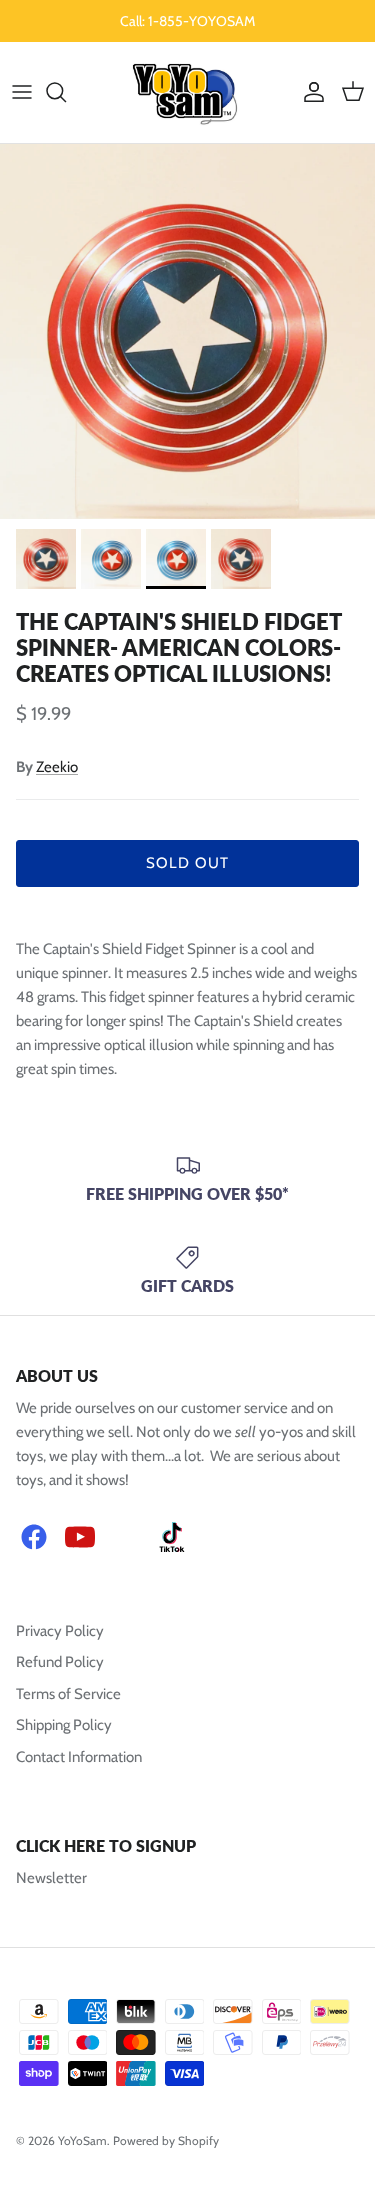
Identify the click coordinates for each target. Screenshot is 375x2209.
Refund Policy (60, 1662)
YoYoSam (82, 2140)
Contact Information (79, 1757)
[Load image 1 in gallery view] (187, 331)
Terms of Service (68, 1694)
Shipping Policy (64, 1725)
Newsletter (51, 1878)
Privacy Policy (60, 1631)
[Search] (66, 92)
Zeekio (57, 767)
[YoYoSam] (187, 92)
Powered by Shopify (166, 2140)
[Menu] (22, 92)
